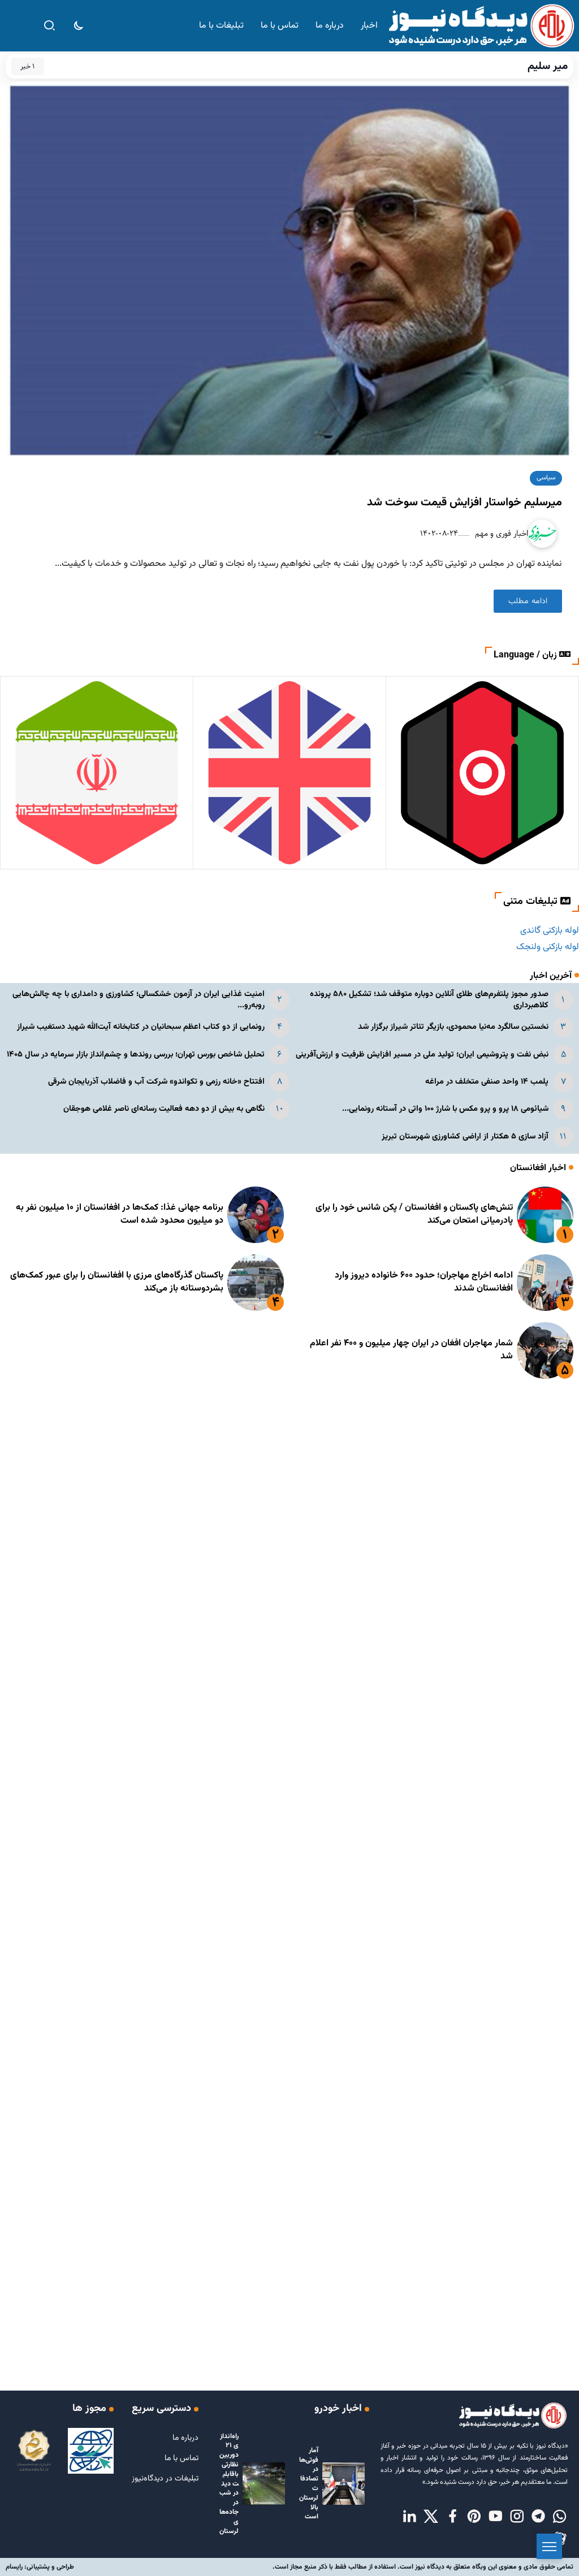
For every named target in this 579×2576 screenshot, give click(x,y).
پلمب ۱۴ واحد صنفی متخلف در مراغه (487, 1082)
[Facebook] (452, 2517)
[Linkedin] (409, 2517)
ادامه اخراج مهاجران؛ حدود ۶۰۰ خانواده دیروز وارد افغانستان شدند (424, 1282)
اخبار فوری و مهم (500, 533)
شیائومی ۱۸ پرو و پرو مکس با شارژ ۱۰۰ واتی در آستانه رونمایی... (445, 1109)
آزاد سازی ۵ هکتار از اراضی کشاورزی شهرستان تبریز (465, 1137)
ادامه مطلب (528, 601)
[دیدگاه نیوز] (481, 26)
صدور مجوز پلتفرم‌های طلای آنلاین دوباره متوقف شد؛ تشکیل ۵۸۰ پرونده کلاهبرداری (429, 1000)
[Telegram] (538, 2517)
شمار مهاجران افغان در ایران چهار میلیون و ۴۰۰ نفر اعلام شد (411, 1350)
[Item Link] (545, 1215)
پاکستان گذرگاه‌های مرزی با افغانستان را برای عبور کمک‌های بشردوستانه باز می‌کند (117, 1282)
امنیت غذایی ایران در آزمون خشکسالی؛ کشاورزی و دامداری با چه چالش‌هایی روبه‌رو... (139, 1000)
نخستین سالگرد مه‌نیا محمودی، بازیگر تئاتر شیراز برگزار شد (453, 1027)
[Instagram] (517, 2517)
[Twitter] (431, 2517)
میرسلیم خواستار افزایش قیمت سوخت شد (465, 503)
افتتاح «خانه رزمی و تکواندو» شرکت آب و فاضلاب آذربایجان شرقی (156, 1082)
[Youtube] (495, 2517)
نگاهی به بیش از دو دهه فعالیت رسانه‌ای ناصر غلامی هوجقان (164, 1109)
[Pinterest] (474, 2517)
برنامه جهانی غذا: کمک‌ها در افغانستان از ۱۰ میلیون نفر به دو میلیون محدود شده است (120, 1214)
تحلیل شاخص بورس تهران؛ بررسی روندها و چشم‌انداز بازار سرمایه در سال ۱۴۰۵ (136, 1055)
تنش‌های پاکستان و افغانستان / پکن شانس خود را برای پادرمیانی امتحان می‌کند (414, 1214)
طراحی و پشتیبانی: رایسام (40, 2567)
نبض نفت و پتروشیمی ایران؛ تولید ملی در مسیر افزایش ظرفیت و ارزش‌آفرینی (422, 1055)
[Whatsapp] (560, 2517)
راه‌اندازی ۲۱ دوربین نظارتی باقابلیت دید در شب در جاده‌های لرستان (229, 2484)
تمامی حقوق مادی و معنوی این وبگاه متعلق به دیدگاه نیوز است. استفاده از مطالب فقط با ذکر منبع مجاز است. (423, 2567)
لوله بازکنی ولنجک (548, 947)
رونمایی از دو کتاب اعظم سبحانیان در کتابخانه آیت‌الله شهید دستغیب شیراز (141, 1027)
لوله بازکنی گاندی (550, 931)
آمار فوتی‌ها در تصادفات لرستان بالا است (309, 2484)
